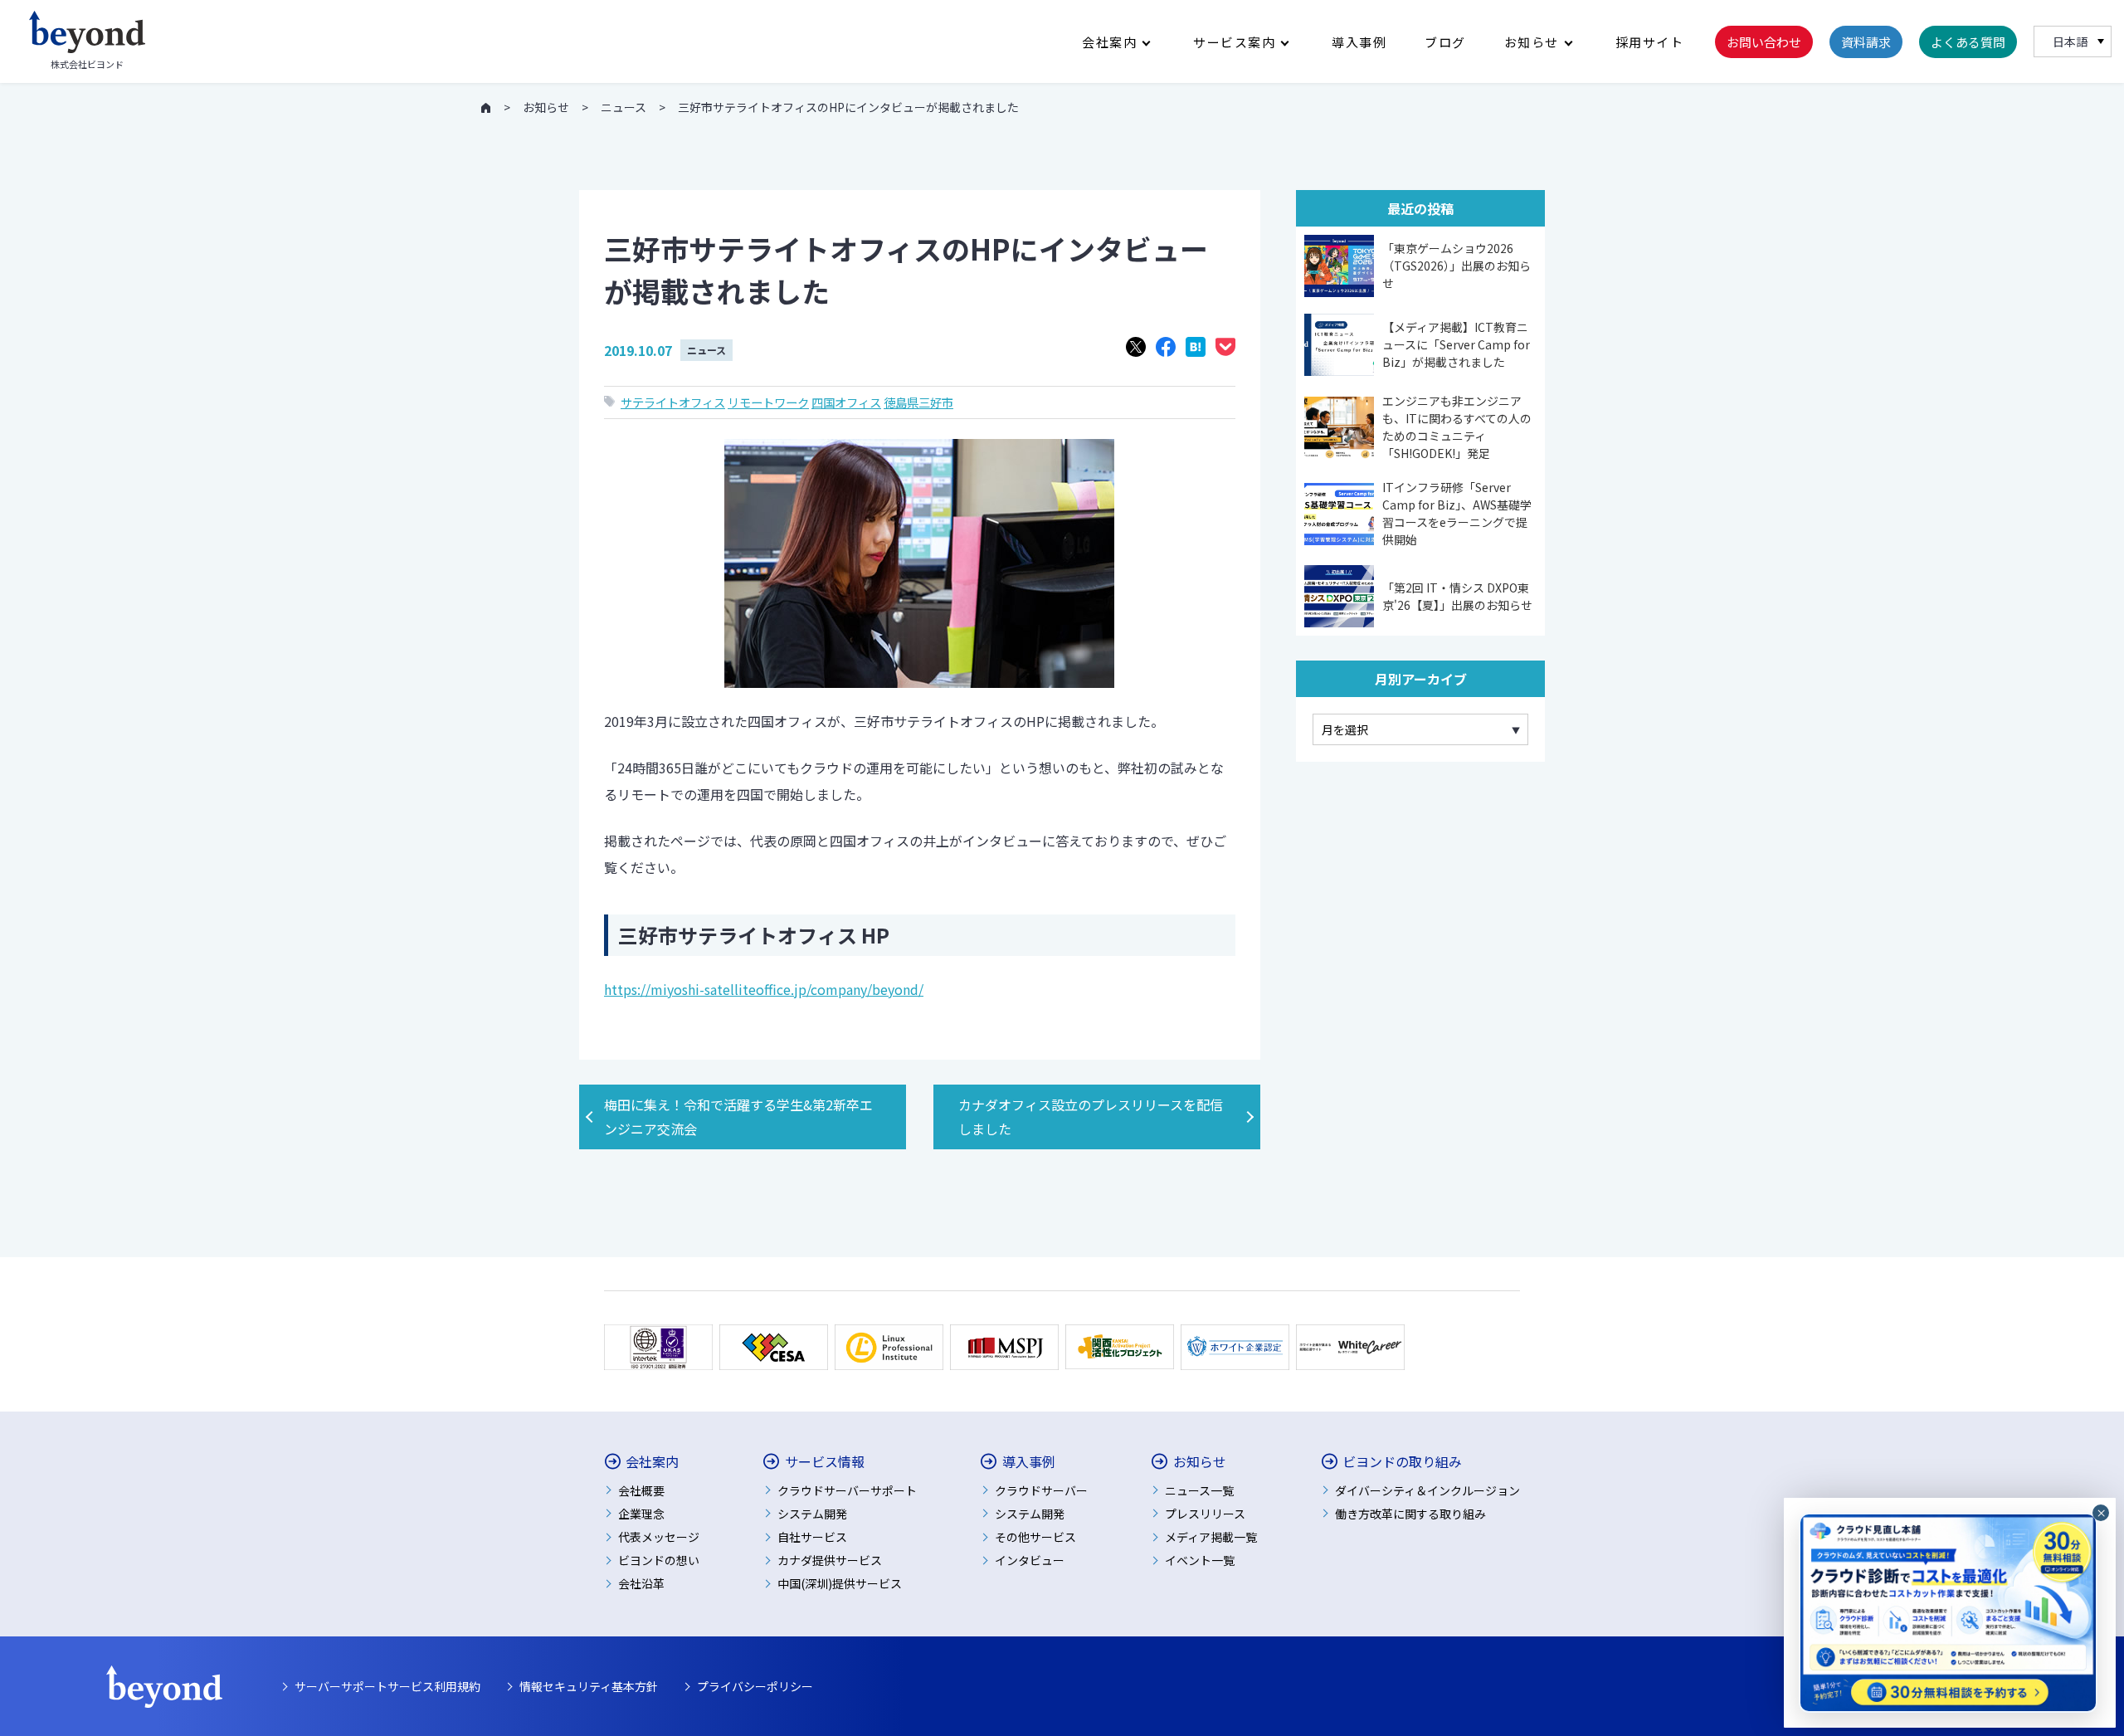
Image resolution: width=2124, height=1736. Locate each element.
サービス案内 (1234, 42)
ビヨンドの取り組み (1402, 1462)
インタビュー (1030, 1560)
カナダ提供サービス (830, 1560)
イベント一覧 (1200, 1560)
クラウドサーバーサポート (847, 1490)
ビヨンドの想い (659, 1560)
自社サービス (812, 1537)
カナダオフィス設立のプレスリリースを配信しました (1091, 1117)
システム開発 (812, 1514)
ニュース (706, 350)
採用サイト (1650, 42)
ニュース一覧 (1199, 1490)
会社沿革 (641, 1583)
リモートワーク (768, 402)
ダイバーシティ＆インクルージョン (1427, 1490)
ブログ (1445, 42)
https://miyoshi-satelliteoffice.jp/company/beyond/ (764, 989)
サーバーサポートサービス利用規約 (387, 1686)
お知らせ (1532, 42)
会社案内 (1109, 42)
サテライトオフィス (673, 402)
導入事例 (1359, 42)
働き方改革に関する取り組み (1410, 1514)
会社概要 (641, 1490)
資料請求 (1866, 42)
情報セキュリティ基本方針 (589, 1686)
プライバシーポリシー (755, 1686)
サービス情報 (825, 1462)
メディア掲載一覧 (1211, 1537)
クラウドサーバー (1041, 1490)
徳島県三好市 (918, 402)
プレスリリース (1205, 1514)
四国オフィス (846, 402)
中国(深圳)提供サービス (840, 1583)
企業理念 (641, 1514)
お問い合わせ (1764, 42)
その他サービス (1035, 1537)
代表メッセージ (659, 1537)
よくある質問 (1968, 42)
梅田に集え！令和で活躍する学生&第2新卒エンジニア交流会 (738, 1117)
